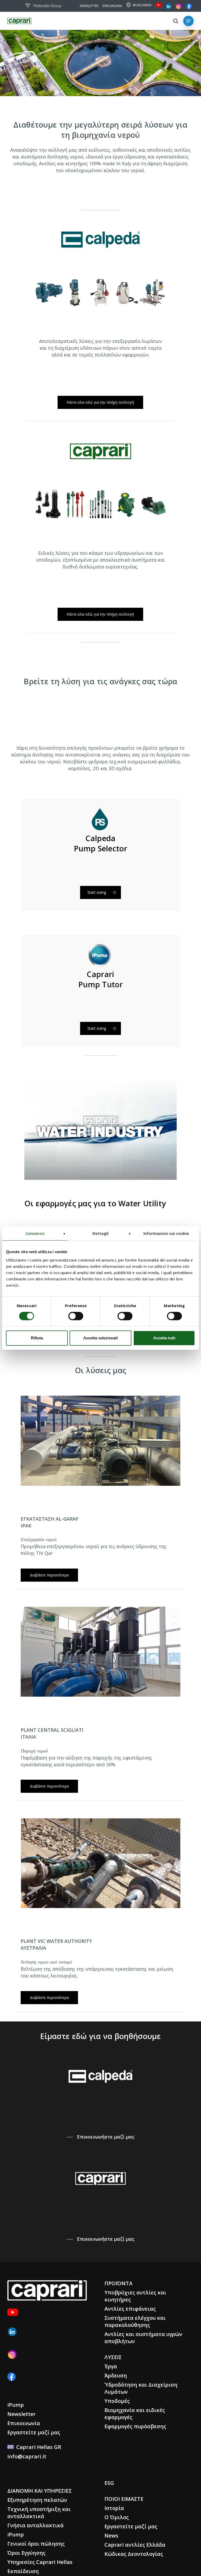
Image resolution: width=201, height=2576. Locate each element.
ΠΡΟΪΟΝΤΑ (118, 2283)
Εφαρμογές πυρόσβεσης (135, 2426)
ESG (109, 2483)
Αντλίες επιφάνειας (130, 2309)
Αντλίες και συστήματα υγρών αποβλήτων (143, 2338)
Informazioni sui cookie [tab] (166, 1233)
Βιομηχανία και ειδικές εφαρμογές (135, 2414)
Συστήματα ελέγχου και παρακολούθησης (135, 2321)
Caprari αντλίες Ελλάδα (135, 2545)
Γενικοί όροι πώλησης (36, 2544)
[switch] (76, 1316)
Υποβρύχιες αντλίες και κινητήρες (135, 2296)
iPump (16, 2405)
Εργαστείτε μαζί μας (34, 2432)
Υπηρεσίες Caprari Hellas (40, 2562)
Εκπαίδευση (23, 2571)
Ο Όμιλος (117, 2517)
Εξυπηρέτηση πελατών (37, 2500)
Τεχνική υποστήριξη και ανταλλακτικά (39, 2513)
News (111, 2536)
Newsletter (21, 2414)
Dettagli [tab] (100, 1233)
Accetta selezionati (100, 1338)
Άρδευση (116, 2375)
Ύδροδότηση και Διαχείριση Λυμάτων (141, 2388)
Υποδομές (117, 2401)
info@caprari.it (27, 2456)
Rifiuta (37, 1338)
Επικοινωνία (24, 2423)
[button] (188, 21)
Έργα (111, 2366)
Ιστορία (114, 2508)
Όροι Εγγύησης (26, 2553)
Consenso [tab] (35, 1233)
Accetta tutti (164, 1338)
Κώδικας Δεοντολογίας (134, 2554)
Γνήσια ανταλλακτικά (35, 2525)
